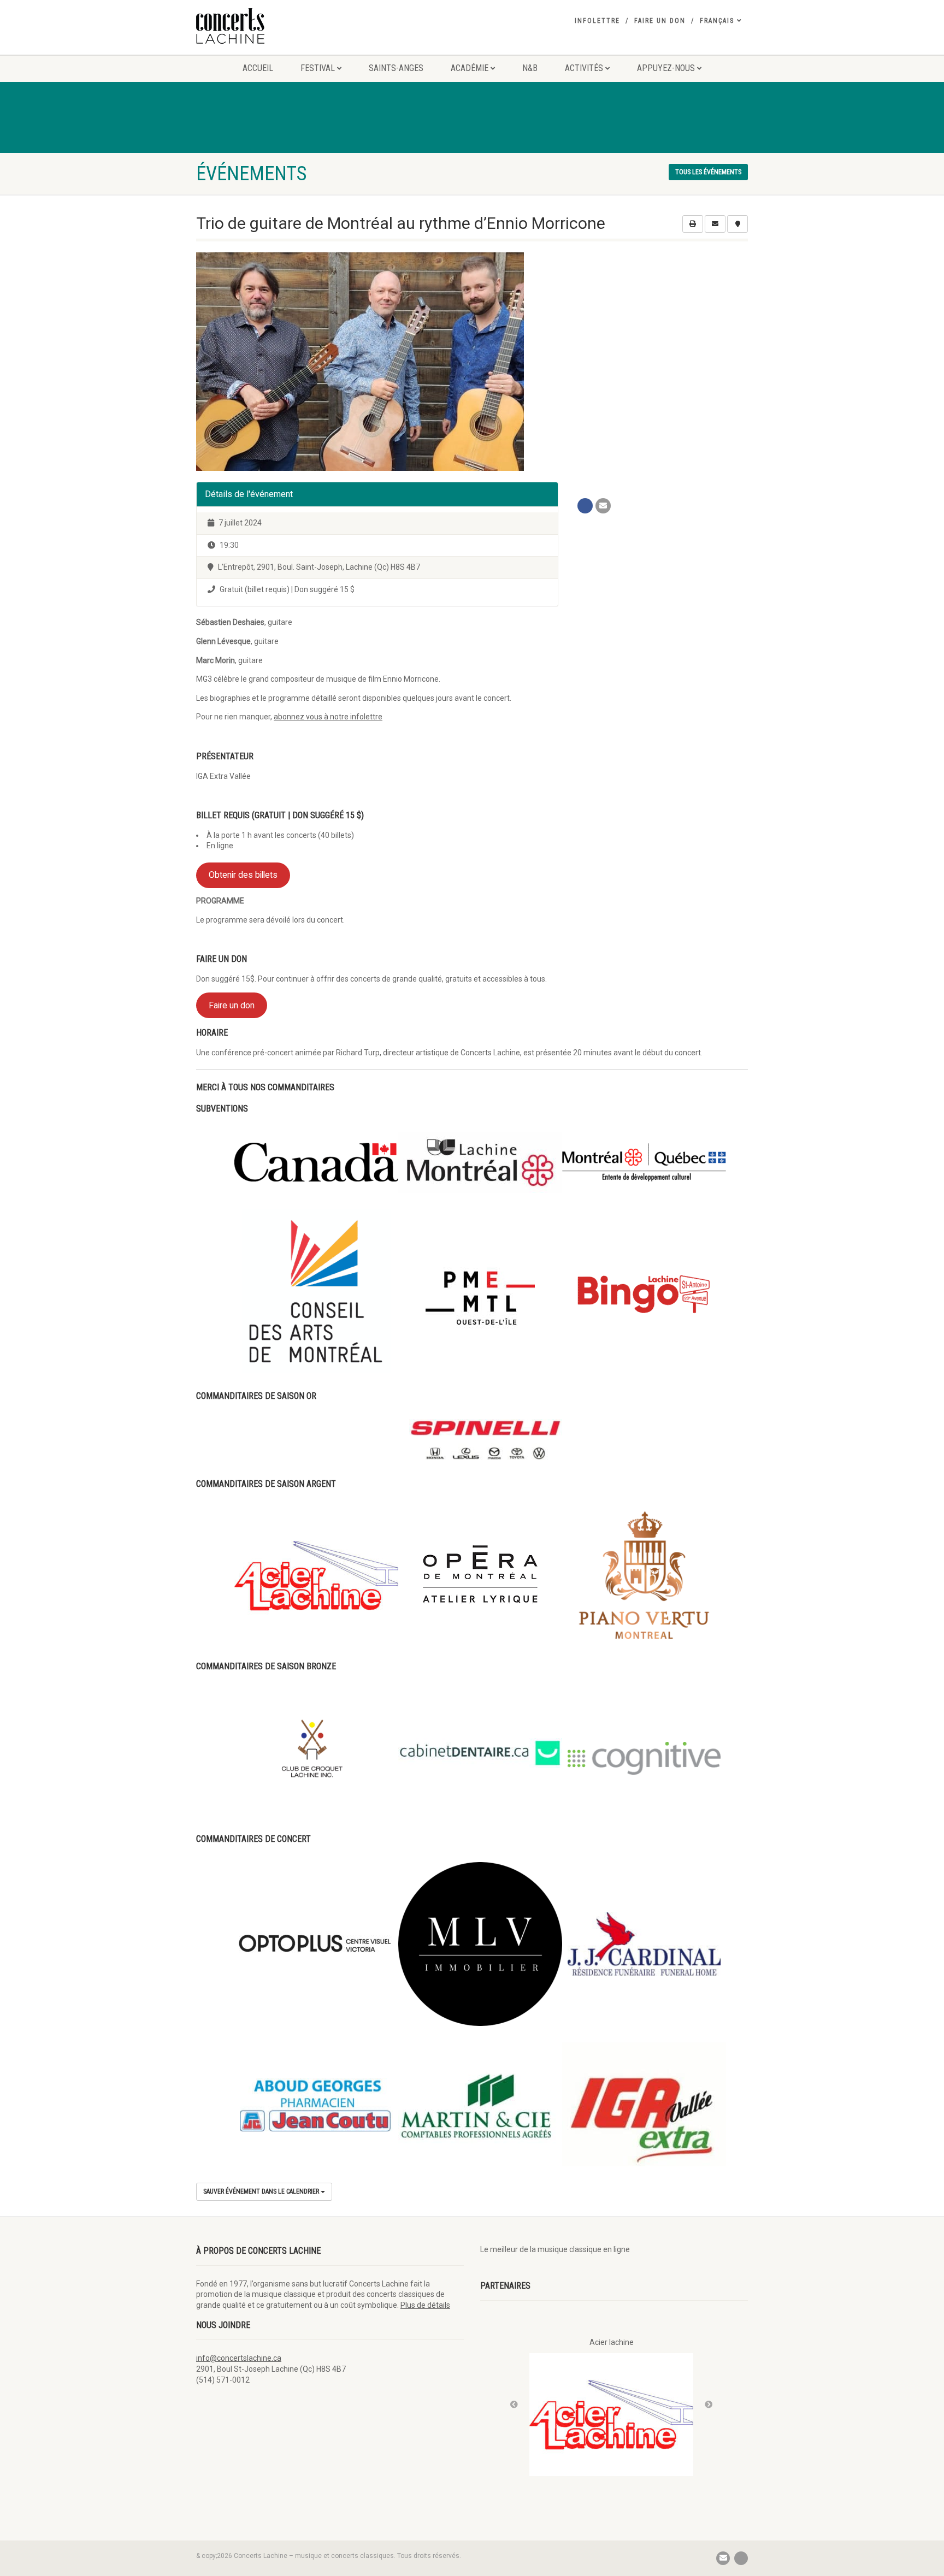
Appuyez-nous (666, 68)
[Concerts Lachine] (283, 26)
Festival (318, 68)
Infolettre (597, 21)
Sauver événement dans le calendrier (262, 2191)
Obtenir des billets (243, 875)
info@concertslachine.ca (239, 2358)
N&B (530, 68)
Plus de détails (425, 2305)
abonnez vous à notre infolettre (328, 717)
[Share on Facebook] (585, 506)
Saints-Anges (396, 68)
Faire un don (660, 21)
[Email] (603, 506)
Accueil (258, 68)
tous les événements (708, 172)
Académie (470, 68)
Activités (584, 68)
